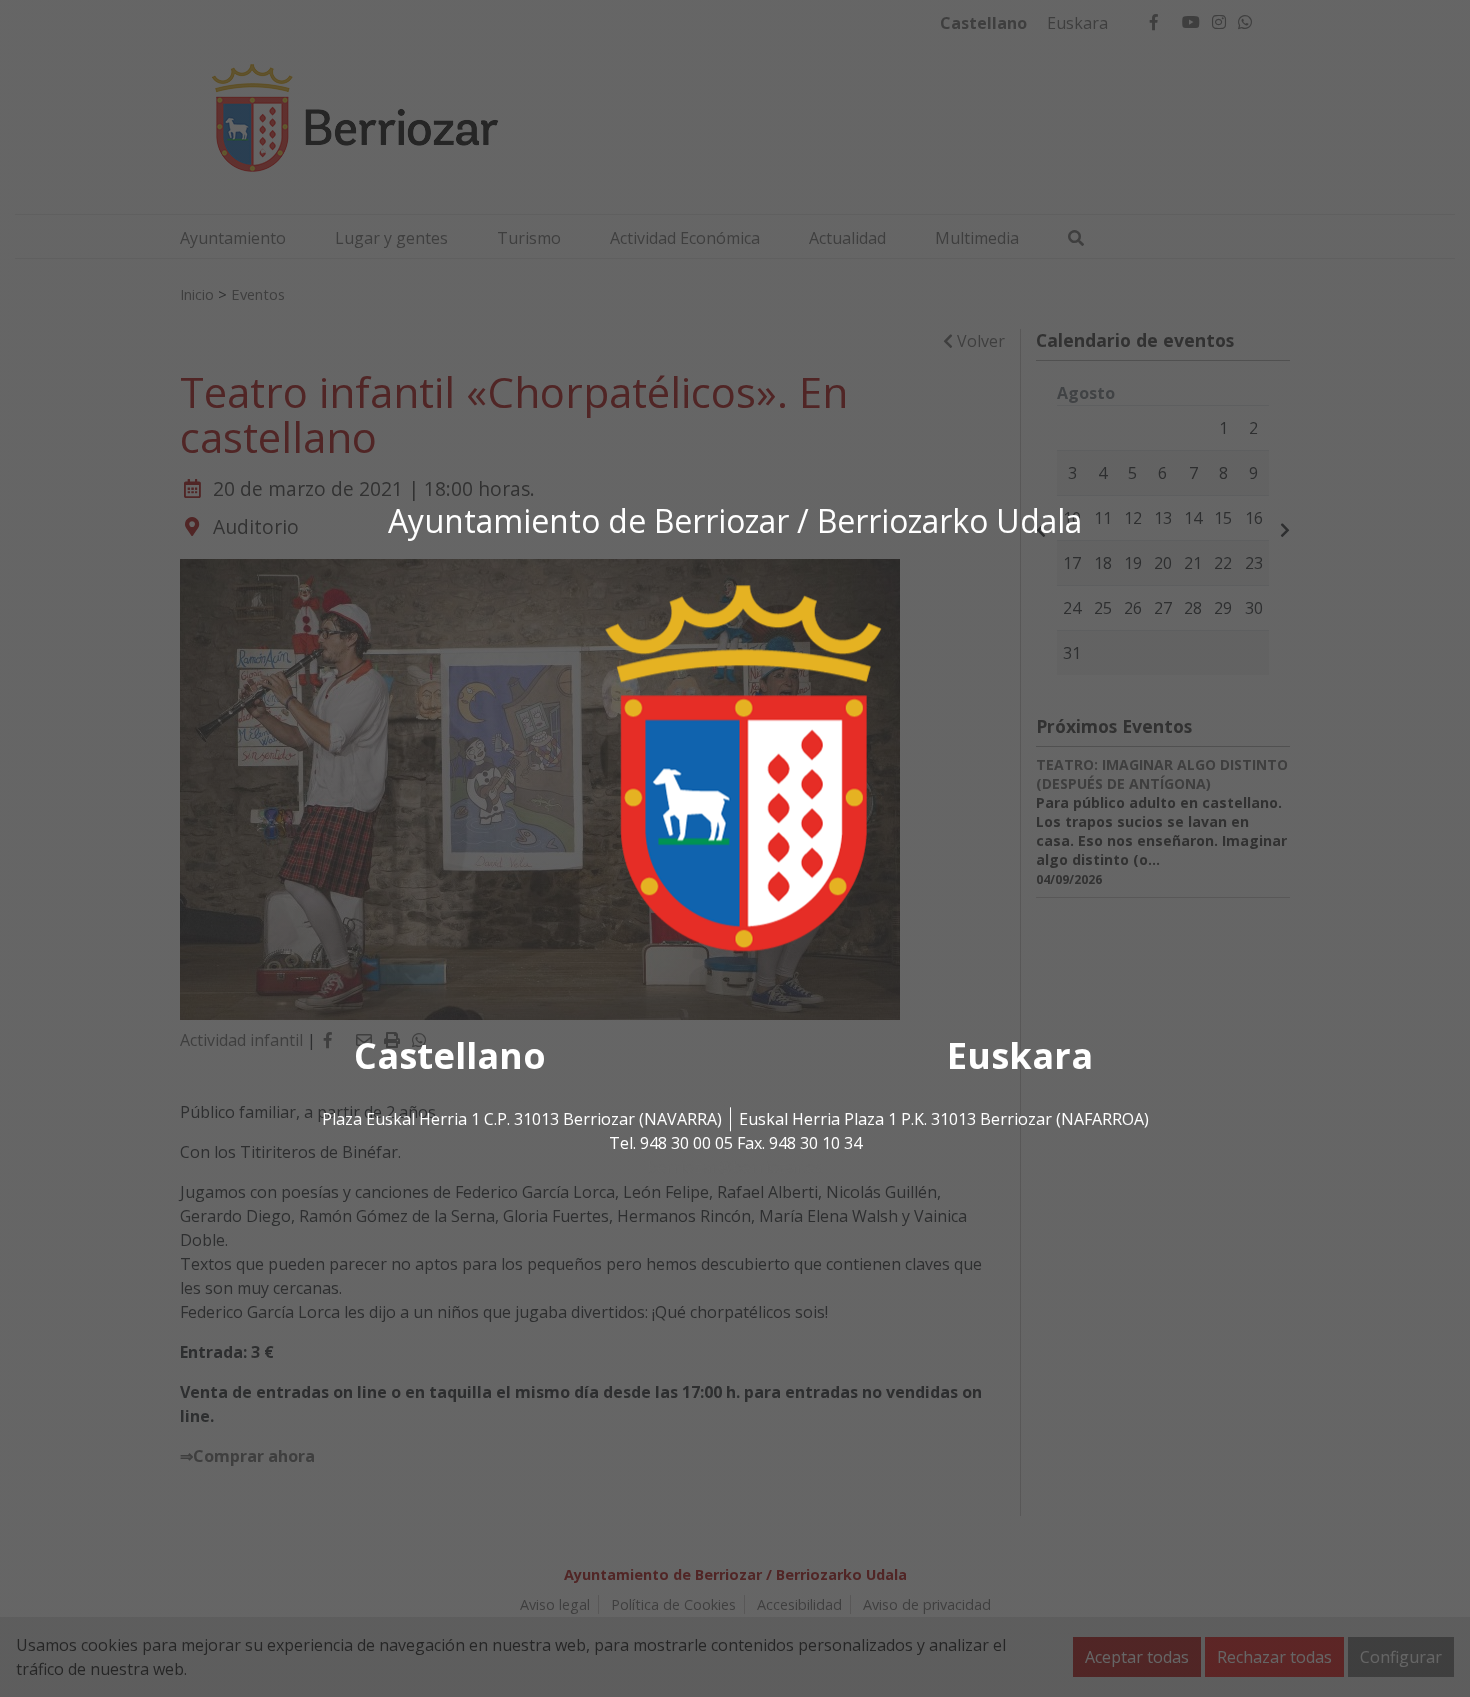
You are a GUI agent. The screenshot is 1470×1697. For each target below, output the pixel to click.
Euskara (1020, 1055)
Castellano (450, 1055)
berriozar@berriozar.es (735, 1167)
